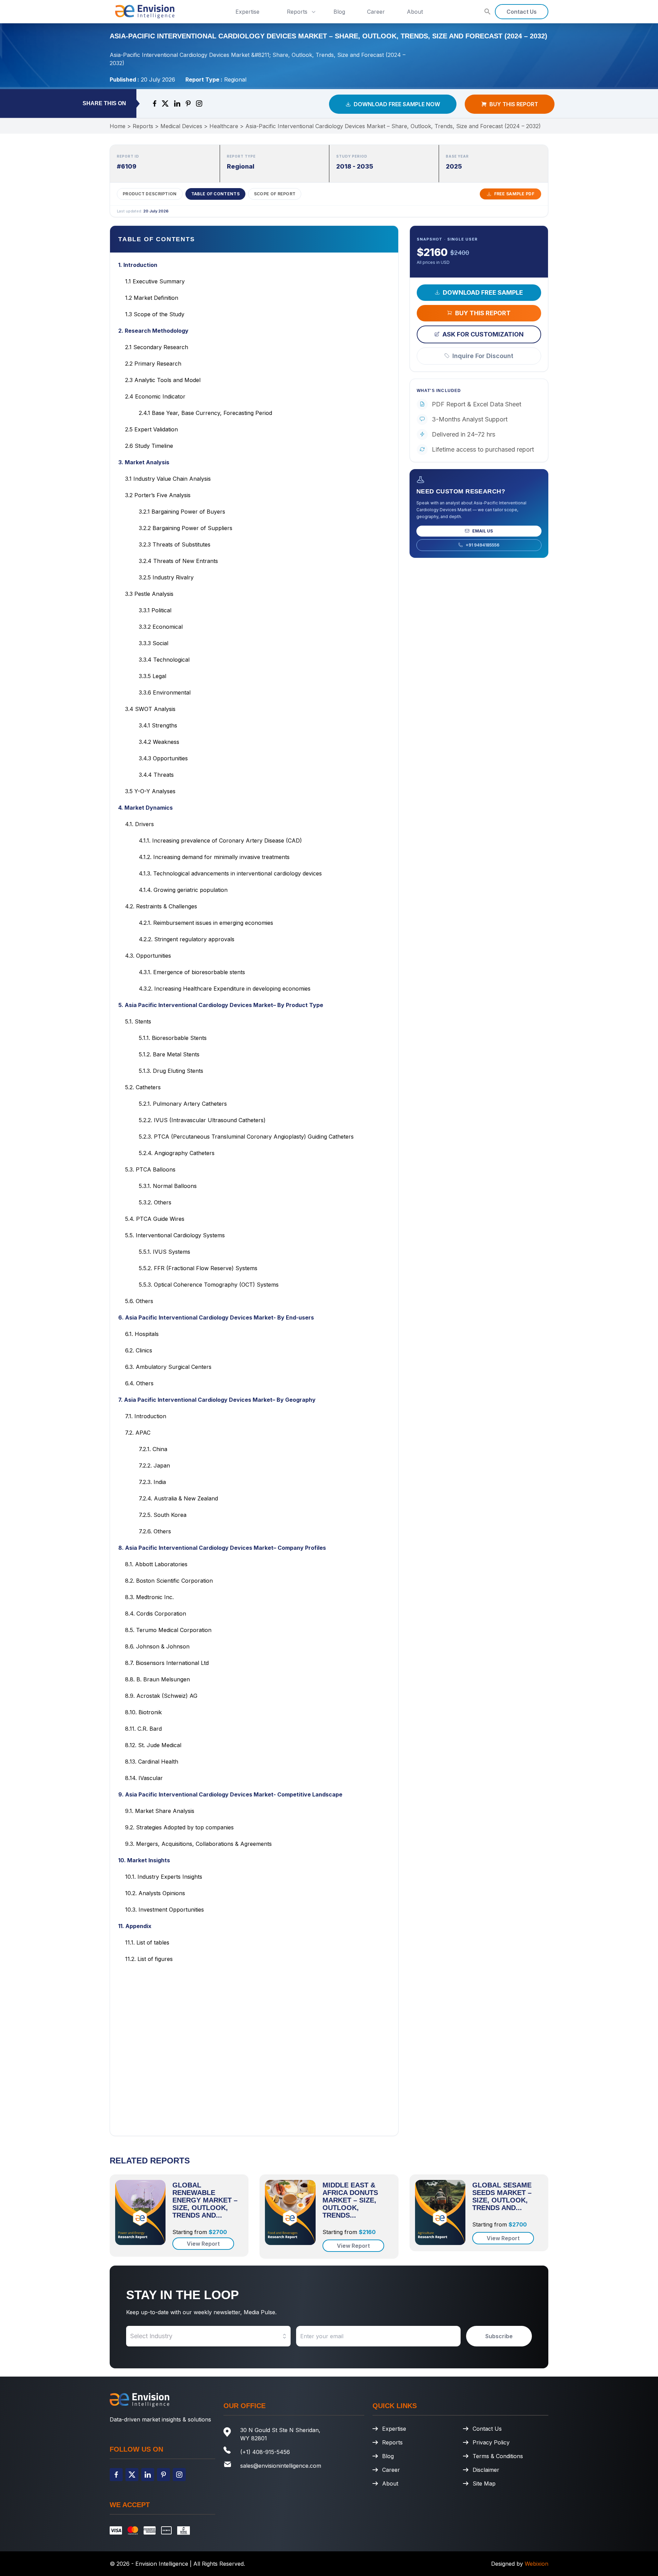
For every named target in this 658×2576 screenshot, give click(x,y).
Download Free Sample (483, 292)
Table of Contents (215, 194)
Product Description (150, 194)
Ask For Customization (483, 334)
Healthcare (224, 126)
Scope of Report (275, 194)
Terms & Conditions (498, 2456)
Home (118, 126)
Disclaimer (486, 2470)
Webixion (537, 2564)
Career (376, 12)
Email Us (483, 531)
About (415, 12)
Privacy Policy (491, 2442)
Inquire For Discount (483, 355)
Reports (297, 12)
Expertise (247, 12)
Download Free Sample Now (397, 104)
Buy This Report (514, 104)
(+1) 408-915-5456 (265, 2452)
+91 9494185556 (483, 545)
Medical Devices (181, 126)
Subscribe (499, 2336)
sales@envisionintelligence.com (281, 2466)
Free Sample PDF (514, 194)
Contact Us (522, 12)
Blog (339, 12)
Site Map (484, 2483)
